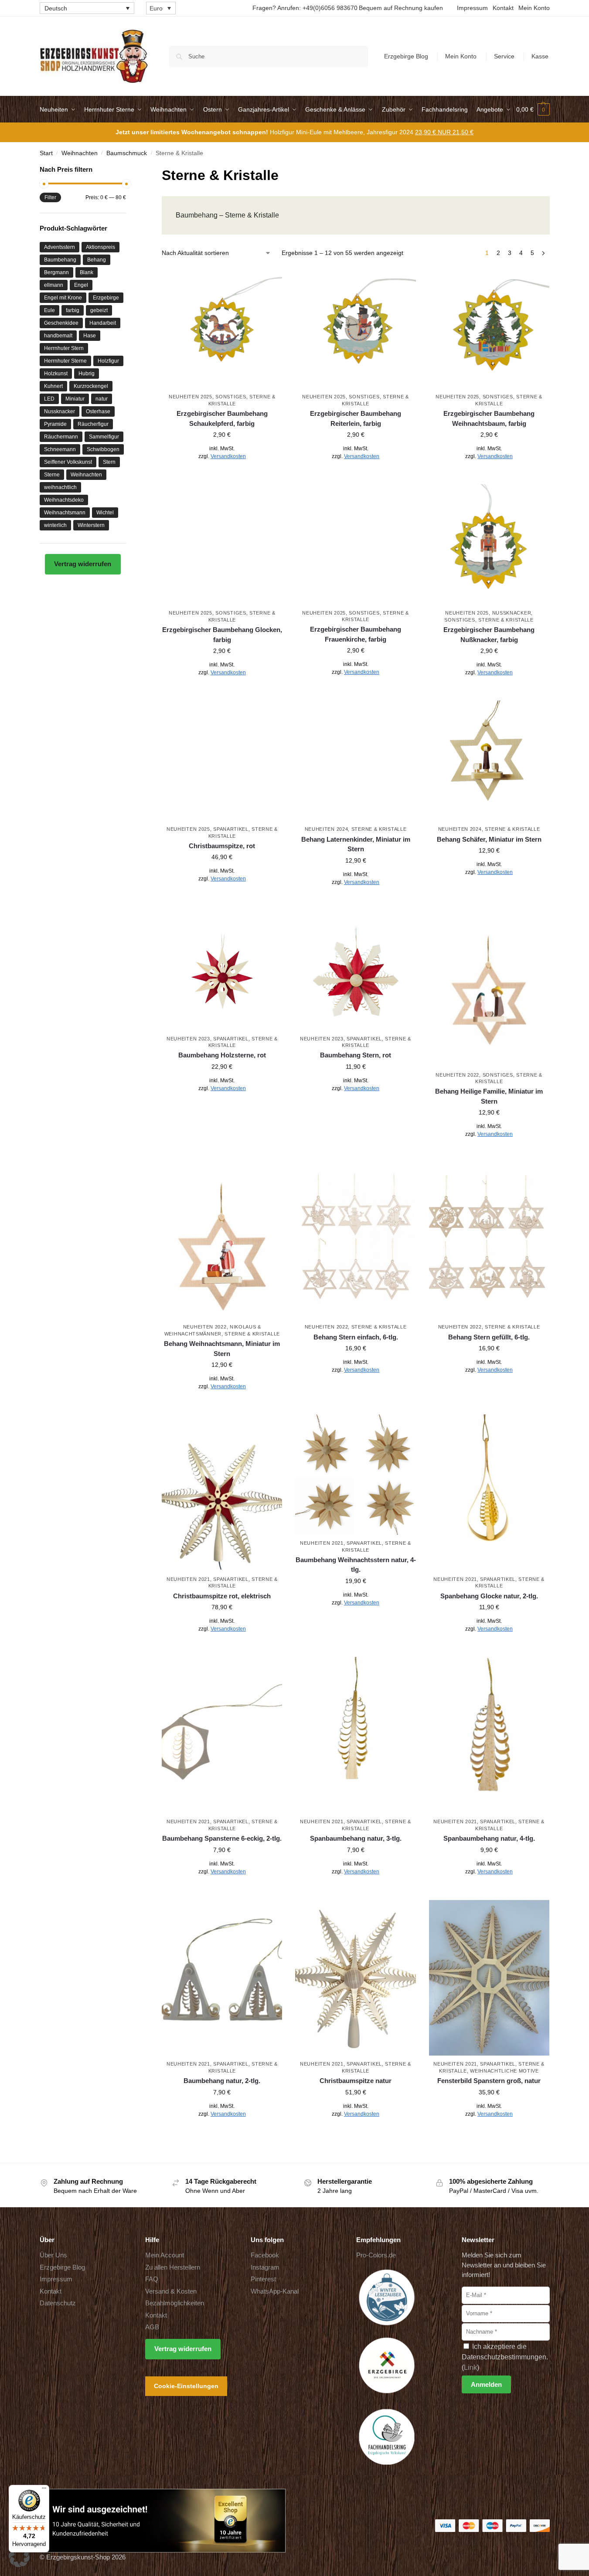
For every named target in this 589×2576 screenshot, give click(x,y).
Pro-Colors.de (376, 2255)
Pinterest (263, 2279)
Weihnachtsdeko (64, 500)
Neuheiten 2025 (191, 397)
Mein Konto (534, 8)
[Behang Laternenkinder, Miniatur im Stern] (355, 761)
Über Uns (53, 2255)
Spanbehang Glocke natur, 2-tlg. (489, 1596)
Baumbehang (60, 260)
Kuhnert (53, 386)
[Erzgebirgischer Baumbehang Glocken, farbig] (222, 544)
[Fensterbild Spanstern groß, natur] (489, 1978)
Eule (49, 310)
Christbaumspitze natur (356, 2081)
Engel (81, 285)
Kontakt (503, 8)
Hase (90, 336)
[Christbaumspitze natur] (355, 1978)
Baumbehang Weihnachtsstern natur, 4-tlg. (356, 1565)
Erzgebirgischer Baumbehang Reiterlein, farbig (356, 418)
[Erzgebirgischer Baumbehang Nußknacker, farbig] (489, 544)
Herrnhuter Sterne (65, 361)
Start (46, 153)
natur (102, 399)
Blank (87, 272)
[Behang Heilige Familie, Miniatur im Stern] (489, 988)
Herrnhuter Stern (64, 348)
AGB (152, 2327)
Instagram (265, 2267)
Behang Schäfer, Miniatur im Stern (489, 839)
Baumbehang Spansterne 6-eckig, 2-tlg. (222, 1838)
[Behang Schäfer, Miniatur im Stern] (489, 761)
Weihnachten (80, 153)
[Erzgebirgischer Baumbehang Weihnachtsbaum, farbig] (489, 328)
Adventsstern (60, 247)
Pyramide (55, 424)
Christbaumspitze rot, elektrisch (222, 1596)
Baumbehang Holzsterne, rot (222, 1055)
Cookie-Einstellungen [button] (186, 2386)
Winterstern (91, 525)
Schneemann (60, 449)
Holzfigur (108, 361)
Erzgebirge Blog (406, 56)
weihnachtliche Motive (504, 2071)
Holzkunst (56, 374)
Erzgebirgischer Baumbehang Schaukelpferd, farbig (222, 418)
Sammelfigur (104, 437)
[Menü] (44, 2490)
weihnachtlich (60, 487)
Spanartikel (231, 829)
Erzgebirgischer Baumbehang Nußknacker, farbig (489, 635)
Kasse (540, 56)
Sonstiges (231, 397)
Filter (50, 197)
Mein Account (165, 2255)
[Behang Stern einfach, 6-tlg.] (355, 1240)
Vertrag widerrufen (83, 564)
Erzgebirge (106, 298)
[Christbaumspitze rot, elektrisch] (222, 1493)
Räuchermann (61, 437)
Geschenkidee (61, 323)
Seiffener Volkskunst (68, 462)
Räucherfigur (93, 424)
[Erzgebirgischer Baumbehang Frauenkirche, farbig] (355, 544)
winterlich (55, 525)
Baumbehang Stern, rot (356, 1055)
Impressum (472, 8)
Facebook (265, 2255)
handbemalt (58, 336)
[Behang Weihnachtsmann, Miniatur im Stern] (222, 1240)
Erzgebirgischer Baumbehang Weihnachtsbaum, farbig (489, 418)
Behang (97, 260)
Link (470, 2367)
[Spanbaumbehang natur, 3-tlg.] (355, 1735)
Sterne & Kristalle (506, 620)
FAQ (152, 2279)
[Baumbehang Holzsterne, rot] (222, 970)
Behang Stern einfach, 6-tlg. (356, 1337)
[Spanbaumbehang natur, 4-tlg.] (489, 1735)
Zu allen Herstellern (173, 2267)
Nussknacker (512, 613)
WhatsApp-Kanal (275, 2291)
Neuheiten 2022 (457, 1075)
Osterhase (98, 411)
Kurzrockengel (91, 386)
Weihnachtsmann (65, 513)
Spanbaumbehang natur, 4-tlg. (489, 1838)
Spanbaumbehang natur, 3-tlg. (356, 1838)
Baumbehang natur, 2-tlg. (222, 2081)
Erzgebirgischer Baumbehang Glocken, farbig (222, 635)
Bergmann (56, 272)
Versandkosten (228, 456)
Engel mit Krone (63, 298)
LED (49, 399)
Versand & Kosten (171, 2291)
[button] (533, 109)
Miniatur (75, 399)
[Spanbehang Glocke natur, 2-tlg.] (489, 1493)
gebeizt (99, 310)
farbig (73, 310)
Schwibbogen (103, 449)
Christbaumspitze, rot (222, 846)
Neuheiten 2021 (188, 1579)
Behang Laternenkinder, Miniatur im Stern (356, 844)
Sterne (52, 475)
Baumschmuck (127, 153)
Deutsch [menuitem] (56, 8)
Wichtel (105, 513)
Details (222, 476)
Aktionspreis (100, 247)
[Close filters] (129, 170)
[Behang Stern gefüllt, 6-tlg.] (489, 1240)
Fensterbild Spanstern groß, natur (489, 2081)
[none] (87, 8)
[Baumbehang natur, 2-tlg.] (222, 1978)
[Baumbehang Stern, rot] (355, 970)
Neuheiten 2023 (188, 1039)
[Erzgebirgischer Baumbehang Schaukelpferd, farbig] (222, 328)
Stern (109, 462)
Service (504, 56)
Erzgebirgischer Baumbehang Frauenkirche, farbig (356, 634)
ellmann (54, 285)
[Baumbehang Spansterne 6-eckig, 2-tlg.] (222, 1735)
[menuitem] (87, 8)
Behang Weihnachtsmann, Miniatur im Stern (222, 1349)
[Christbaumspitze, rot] (222, 761)
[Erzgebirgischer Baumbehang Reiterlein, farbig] (355, 328)
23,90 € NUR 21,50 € (444, 132)
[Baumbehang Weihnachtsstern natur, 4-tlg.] (355, 1475)
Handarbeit (103, 323)
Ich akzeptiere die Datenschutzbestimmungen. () (505, 2357)
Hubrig (87, 374)
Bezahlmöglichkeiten (175, 2303)
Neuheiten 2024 (327, 829)
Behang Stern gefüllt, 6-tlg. (489, 1337)
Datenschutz (58, 2303)
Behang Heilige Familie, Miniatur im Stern (489, 1096)
